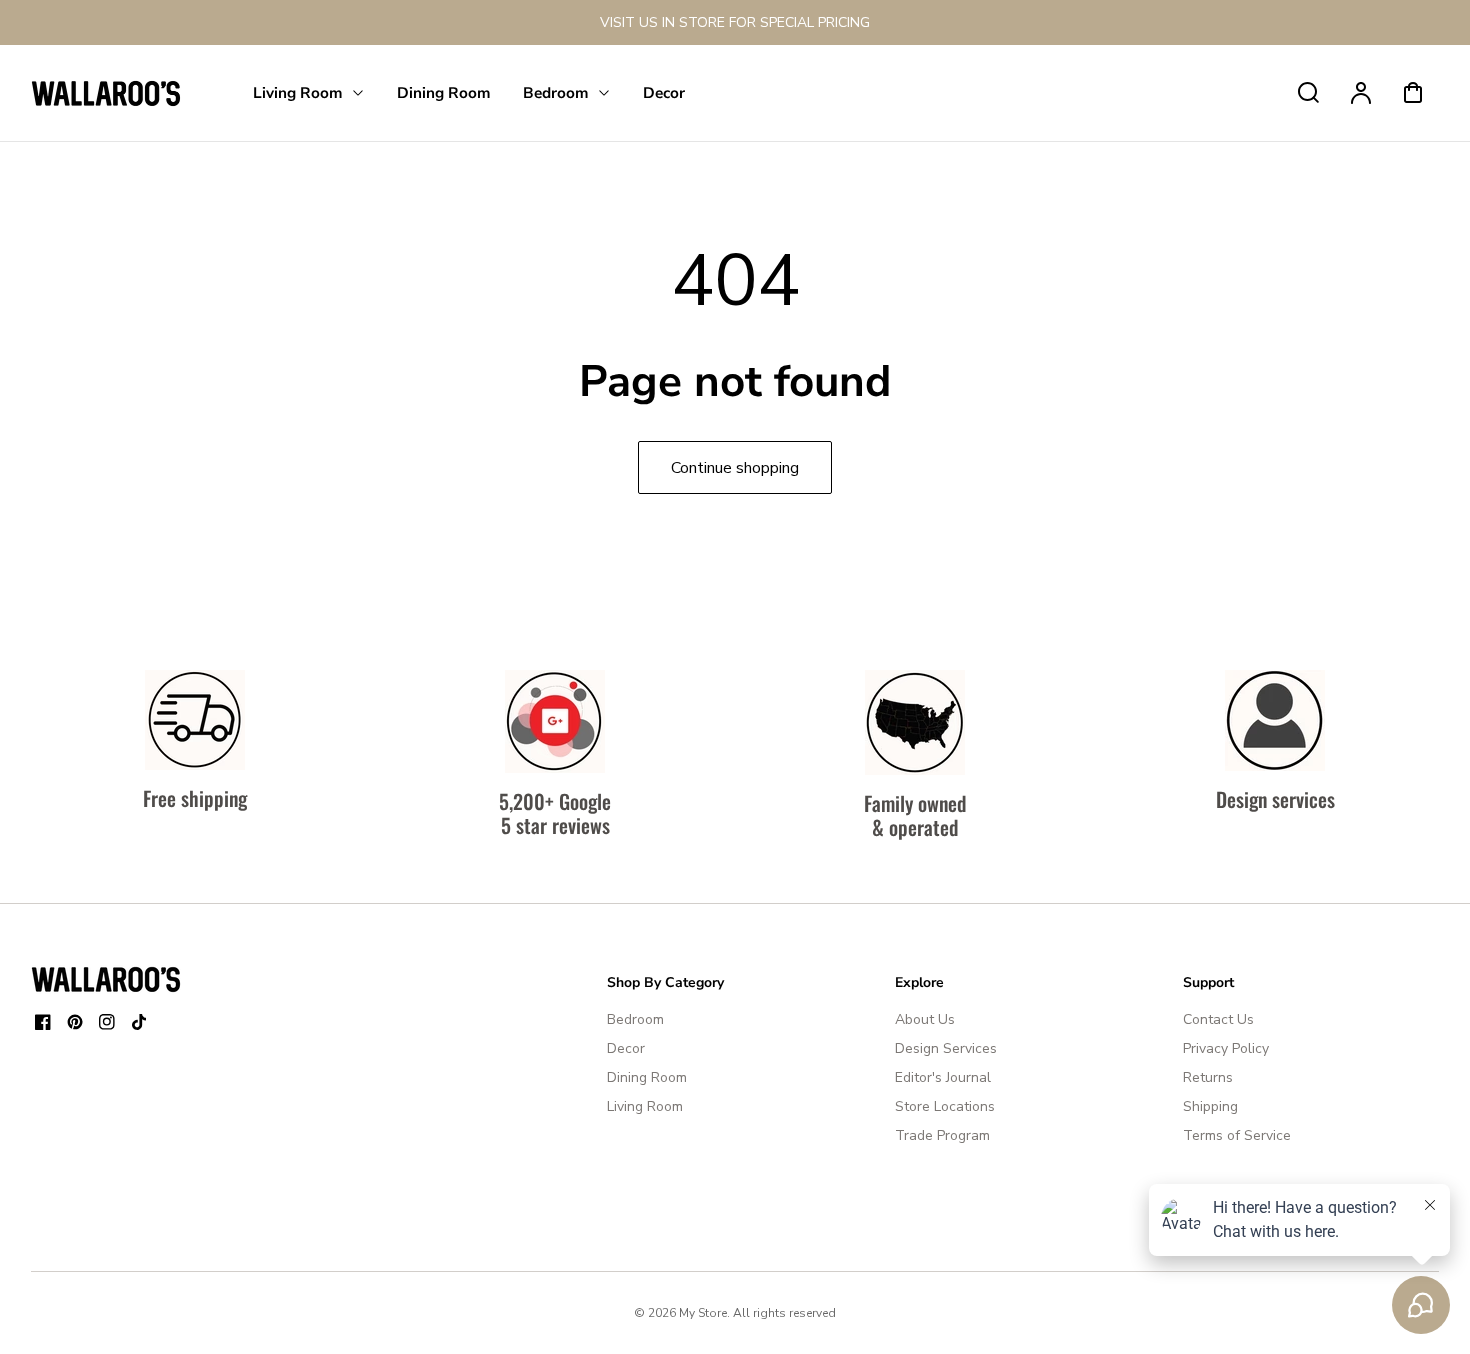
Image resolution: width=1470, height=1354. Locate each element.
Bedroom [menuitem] (556, 92)
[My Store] (106, 979)
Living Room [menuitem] (298, 92)
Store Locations (945, 1106)
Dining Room (647, 1077)
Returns (1208, 1077)
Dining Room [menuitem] (444, 92)
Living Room (645, 1106)
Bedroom (635, 1019)
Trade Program (942, 1135)
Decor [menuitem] (664, 92)
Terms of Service (1237, 1135)
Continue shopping (735, 468)
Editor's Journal (943, 1077)
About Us (925, 1019)
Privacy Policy (1226, 1048)
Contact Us (1218, 1019)
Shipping (1210, 1106)
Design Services (946, 1048)
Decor (626, 1048)
